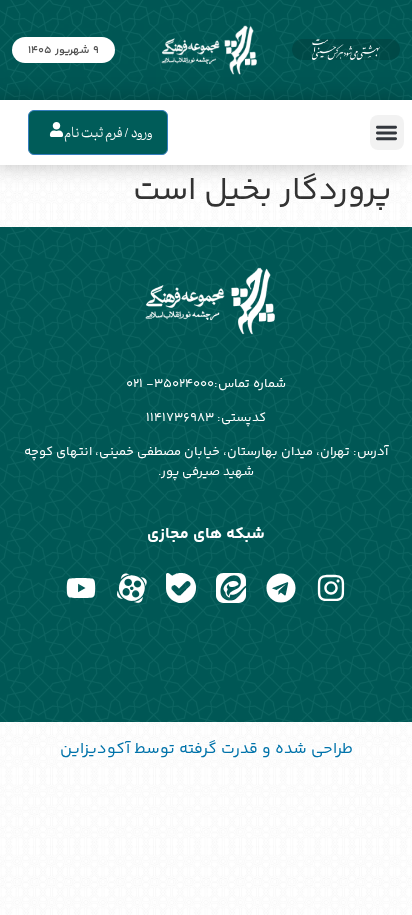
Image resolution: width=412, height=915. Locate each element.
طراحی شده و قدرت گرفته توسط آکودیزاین (206, 749)
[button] (387, 132)
